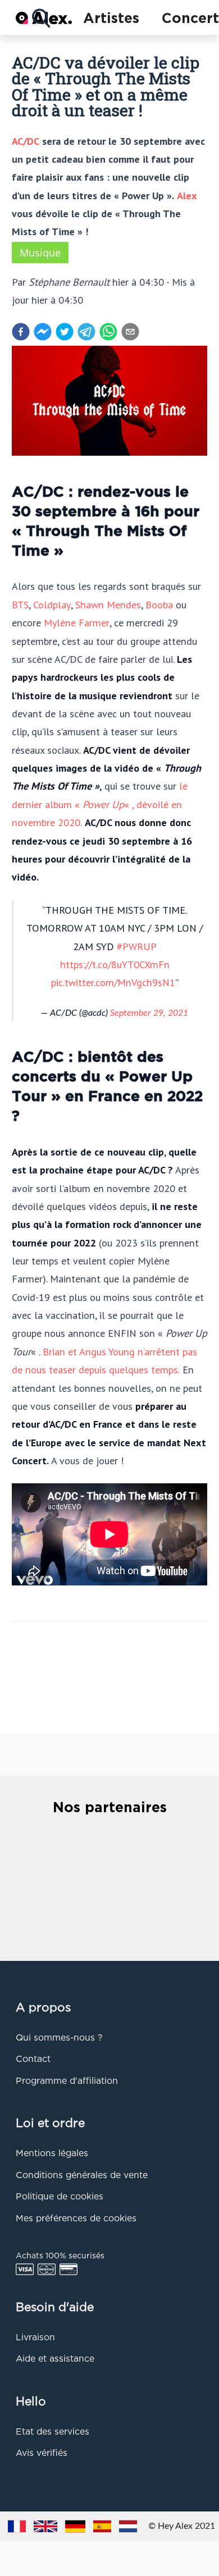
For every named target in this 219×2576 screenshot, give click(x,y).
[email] (130, 332)
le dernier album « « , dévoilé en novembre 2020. (100, 804)
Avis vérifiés (42, 2454)
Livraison (35, 2338)
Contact (33, 2060)
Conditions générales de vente (82, 2176)
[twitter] (65, 332)
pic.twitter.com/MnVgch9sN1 (113, 982)
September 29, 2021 (149, 1013)
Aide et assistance (55, 2359)
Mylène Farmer (77, 622)
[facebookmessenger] (43, 332)
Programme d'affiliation (67, 2082)
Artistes (111, 19)
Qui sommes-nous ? (59, 2038)
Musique (40, 253)
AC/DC (26, 141)
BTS (20, 604)
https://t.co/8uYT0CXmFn (115, 964)
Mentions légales (52, 2154)
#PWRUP (136, 946)
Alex (187, 195)
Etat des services (53, 2432)
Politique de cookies (60, 2197)
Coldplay (52, 604)
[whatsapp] (108, 332)
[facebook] (21, 332)
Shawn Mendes (108, 604)
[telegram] (86, 332)
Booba (159, 604)
